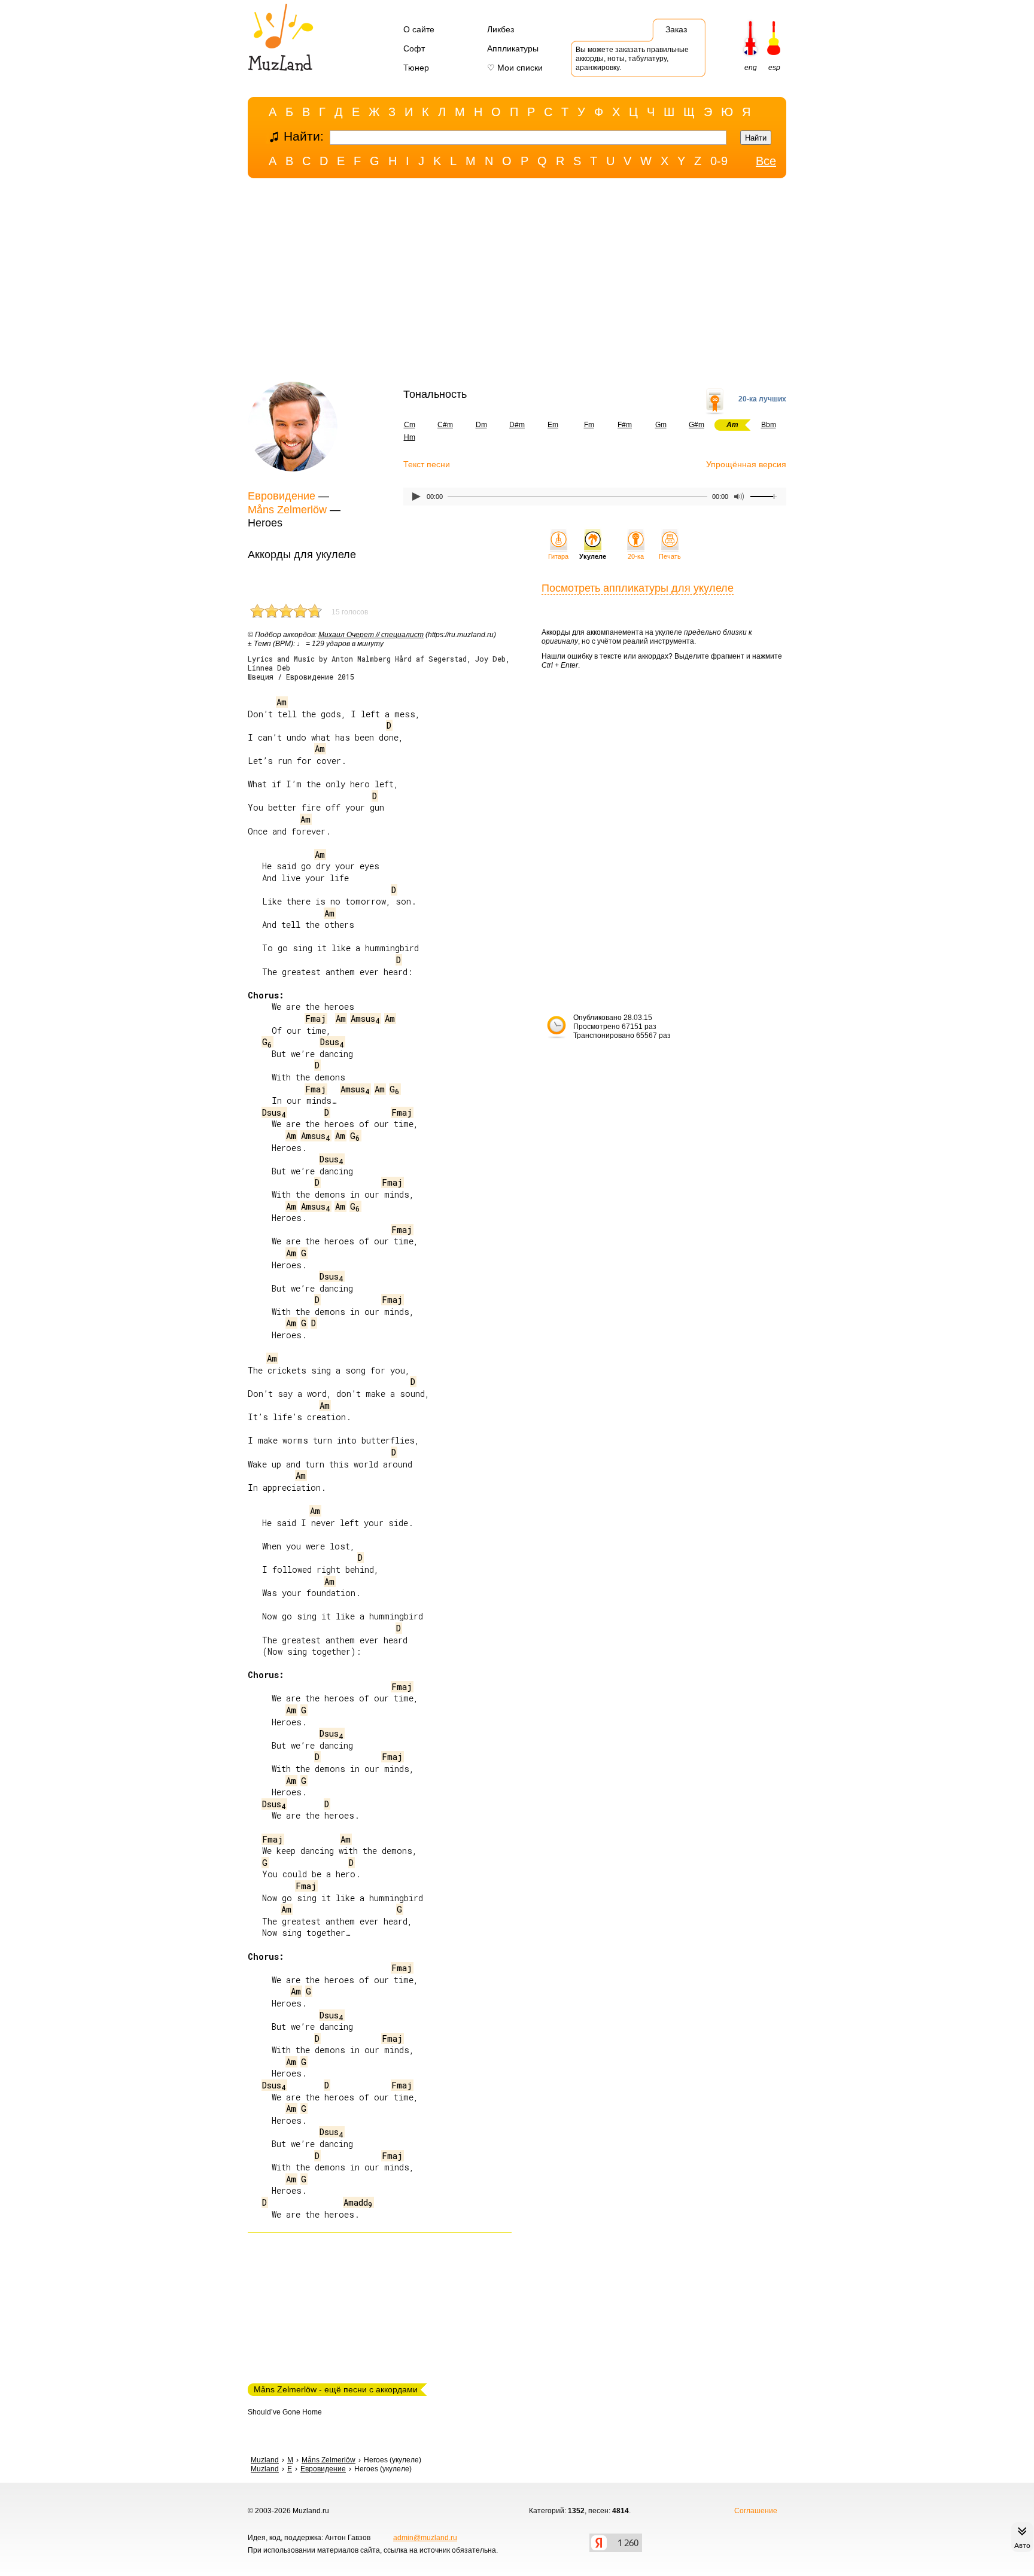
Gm (661, 425)
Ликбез (501, 29)
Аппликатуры (513, 48)
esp (774, 68)
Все (766, 161)
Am (282, 702)
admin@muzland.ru (425, 2538)
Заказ (676, 29)
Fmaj (316, 1018)
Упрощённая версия (746, 464)
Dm (481, 425)
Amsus (365, 1018)
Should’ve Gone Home (285, 2412)
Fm (589, 425)
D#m (517, 425)
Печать (670, 556)
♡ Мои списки (515, 68)
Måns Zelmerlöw (287, 510)
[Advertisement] (517, 283)
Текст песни (427, 464)
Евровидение (282, 496)
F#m (625, 425)
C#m (445, 425)
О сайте (419, 29)
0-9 (719, 161)
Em (553, 425)
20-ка (636, 556)
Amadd (358, 2202)
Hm (410, 437)
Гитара (558, 556)
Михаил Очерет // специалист (371, 635)
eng (751, 68)
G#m (697, 425)
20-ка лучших (762, 399)
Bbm (769, 425)
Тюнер (416, 68)
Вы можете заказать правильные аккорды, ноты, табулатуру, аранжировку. (632, 59)
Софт (414, 48)
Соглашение (756, 2511)
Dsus (332, 1042)
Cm (410, 425)
